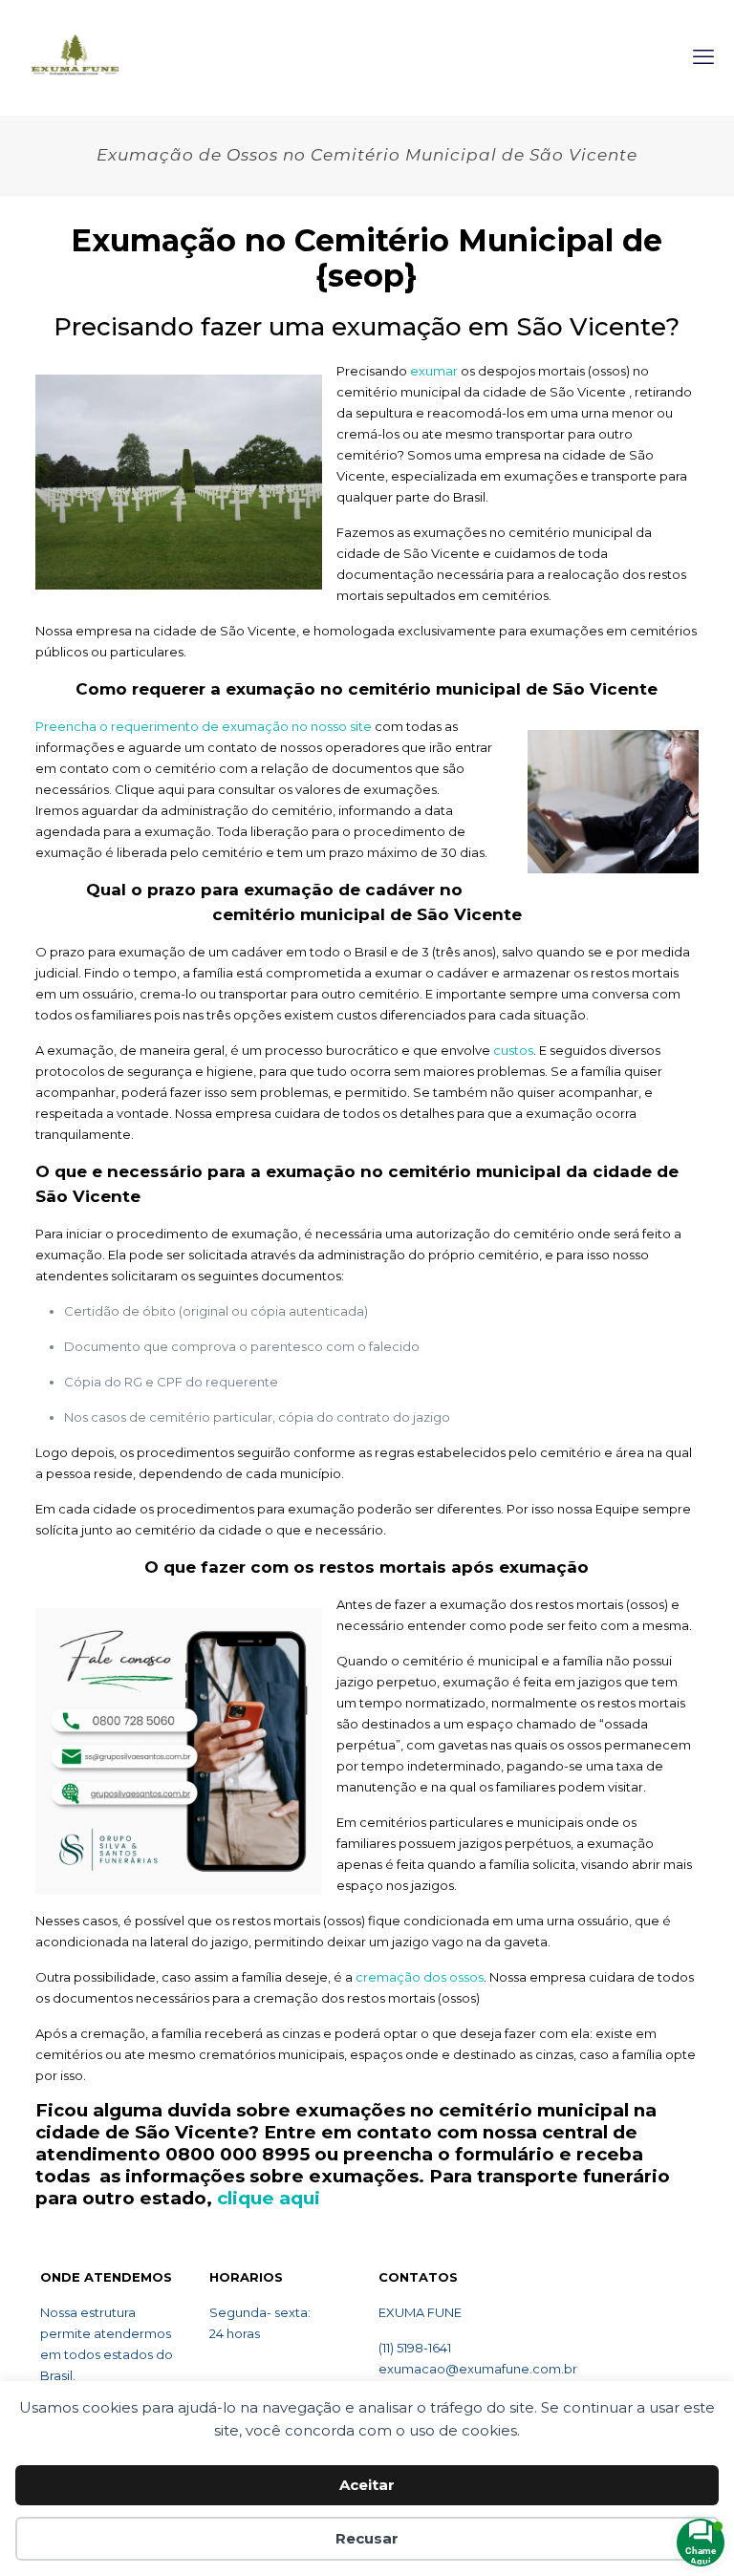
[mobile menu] (703, 57)
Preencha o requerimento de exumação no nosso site (204, 726)
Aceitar (367, 2485)
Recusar (367, 2538)
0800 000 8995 (237, 2154)
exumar (434, 371)
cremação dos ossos (420, 1977)
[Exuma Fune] (75, 57)
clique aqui (269, 2198)
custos (513, 1050)
